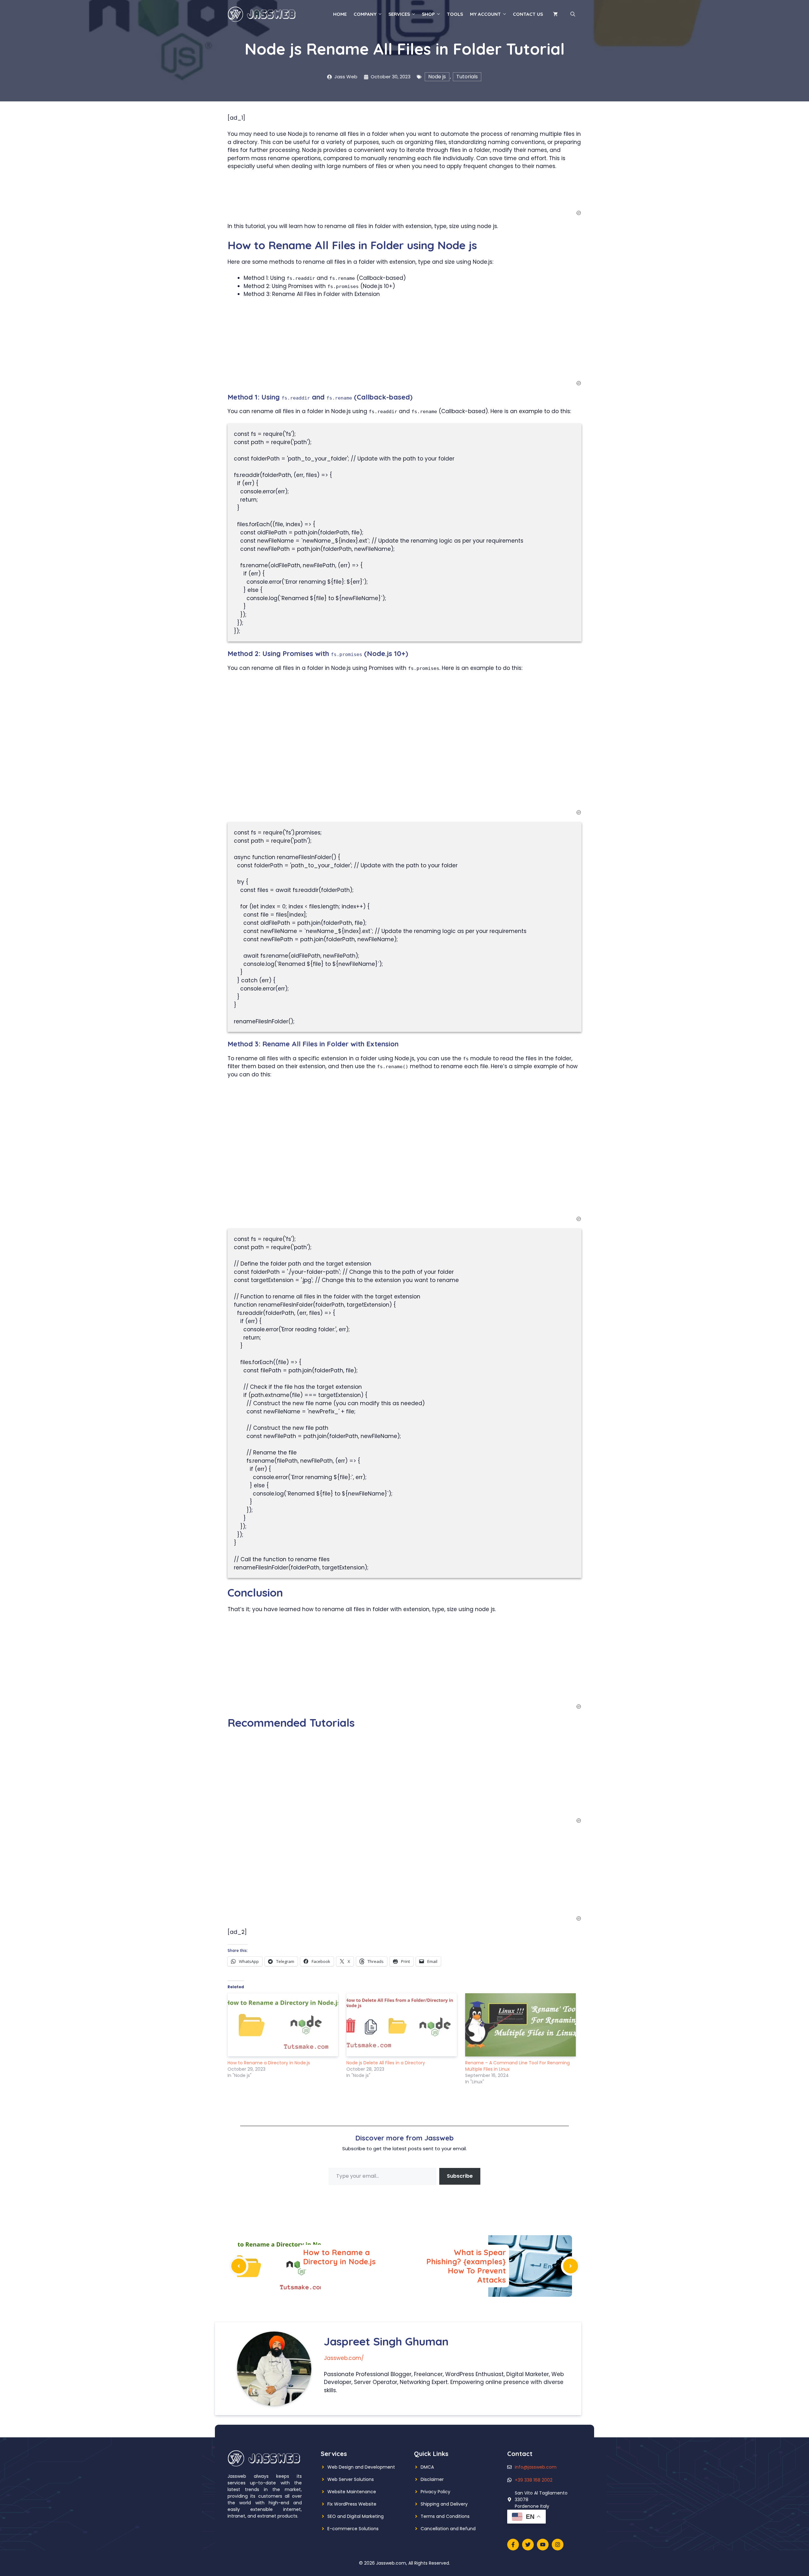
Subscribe (460, 2176)
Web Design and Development (361, 2467)
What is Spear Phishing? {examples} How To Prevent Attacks (466, 2266)
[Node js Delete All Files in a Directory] (403, 2025)
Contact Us (528, 14)
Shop (428, 14)
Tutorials (467, 77)
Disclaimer (432, 2479)
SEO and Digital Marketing (356, 2516)
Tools (455, 14)
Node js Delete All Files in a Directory (386, 2063)
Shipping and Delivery (444, 2504)
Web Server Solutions (351, 2479)
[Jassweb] (262, 14)
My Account (485, 14)
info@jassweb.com (536, 2467)
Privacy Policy (435, 2492)
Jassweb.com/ (344, 2358)
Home (340, 14)
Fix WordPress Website (352, 2504)
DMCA (427, 2467)
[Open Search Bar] (573, 14)
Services (399, 14)
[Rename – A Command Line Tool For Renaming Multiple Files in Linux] (521, 2025)
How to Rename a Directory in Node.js (269, 2063)
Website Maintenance (352, 2492)
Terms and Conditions (445, 2516)
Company (365, 14)
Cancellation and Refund (448, 2529)
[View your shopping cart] (555, 14)
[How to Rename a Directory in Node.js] (284, 2025)
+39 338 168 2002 (534, 2480)
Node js (437, 77)
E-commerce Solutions (353, 2529)
